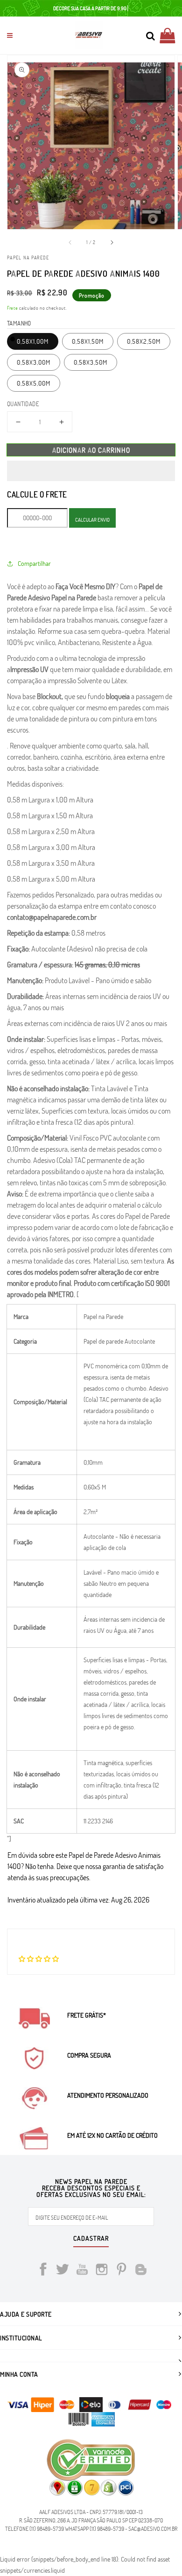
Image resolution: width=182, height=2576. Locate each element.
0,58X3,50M (91, 362)
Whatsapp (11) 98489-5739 (94, 2528)
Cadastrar (91, 2239)
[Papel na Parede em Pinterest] (121, 2271)
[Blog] (141, 2271)
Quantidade (23, 404)
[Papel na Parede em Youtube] (82, 2271)
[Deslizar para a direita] (112, 242)
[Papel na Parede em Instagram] (102, 2271)
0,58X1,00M (33, 341)
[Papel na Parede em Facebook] (43, 2271)
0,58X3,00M (34, 362)
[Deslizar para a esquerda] (70, 242)
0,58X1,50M (88, 341)
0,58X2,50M (144, 341)
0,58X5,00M (34, 383)
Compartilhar (34, 563)
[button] (91, 471)
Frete (13, 308)
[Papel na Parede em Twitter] (63, 2271)
